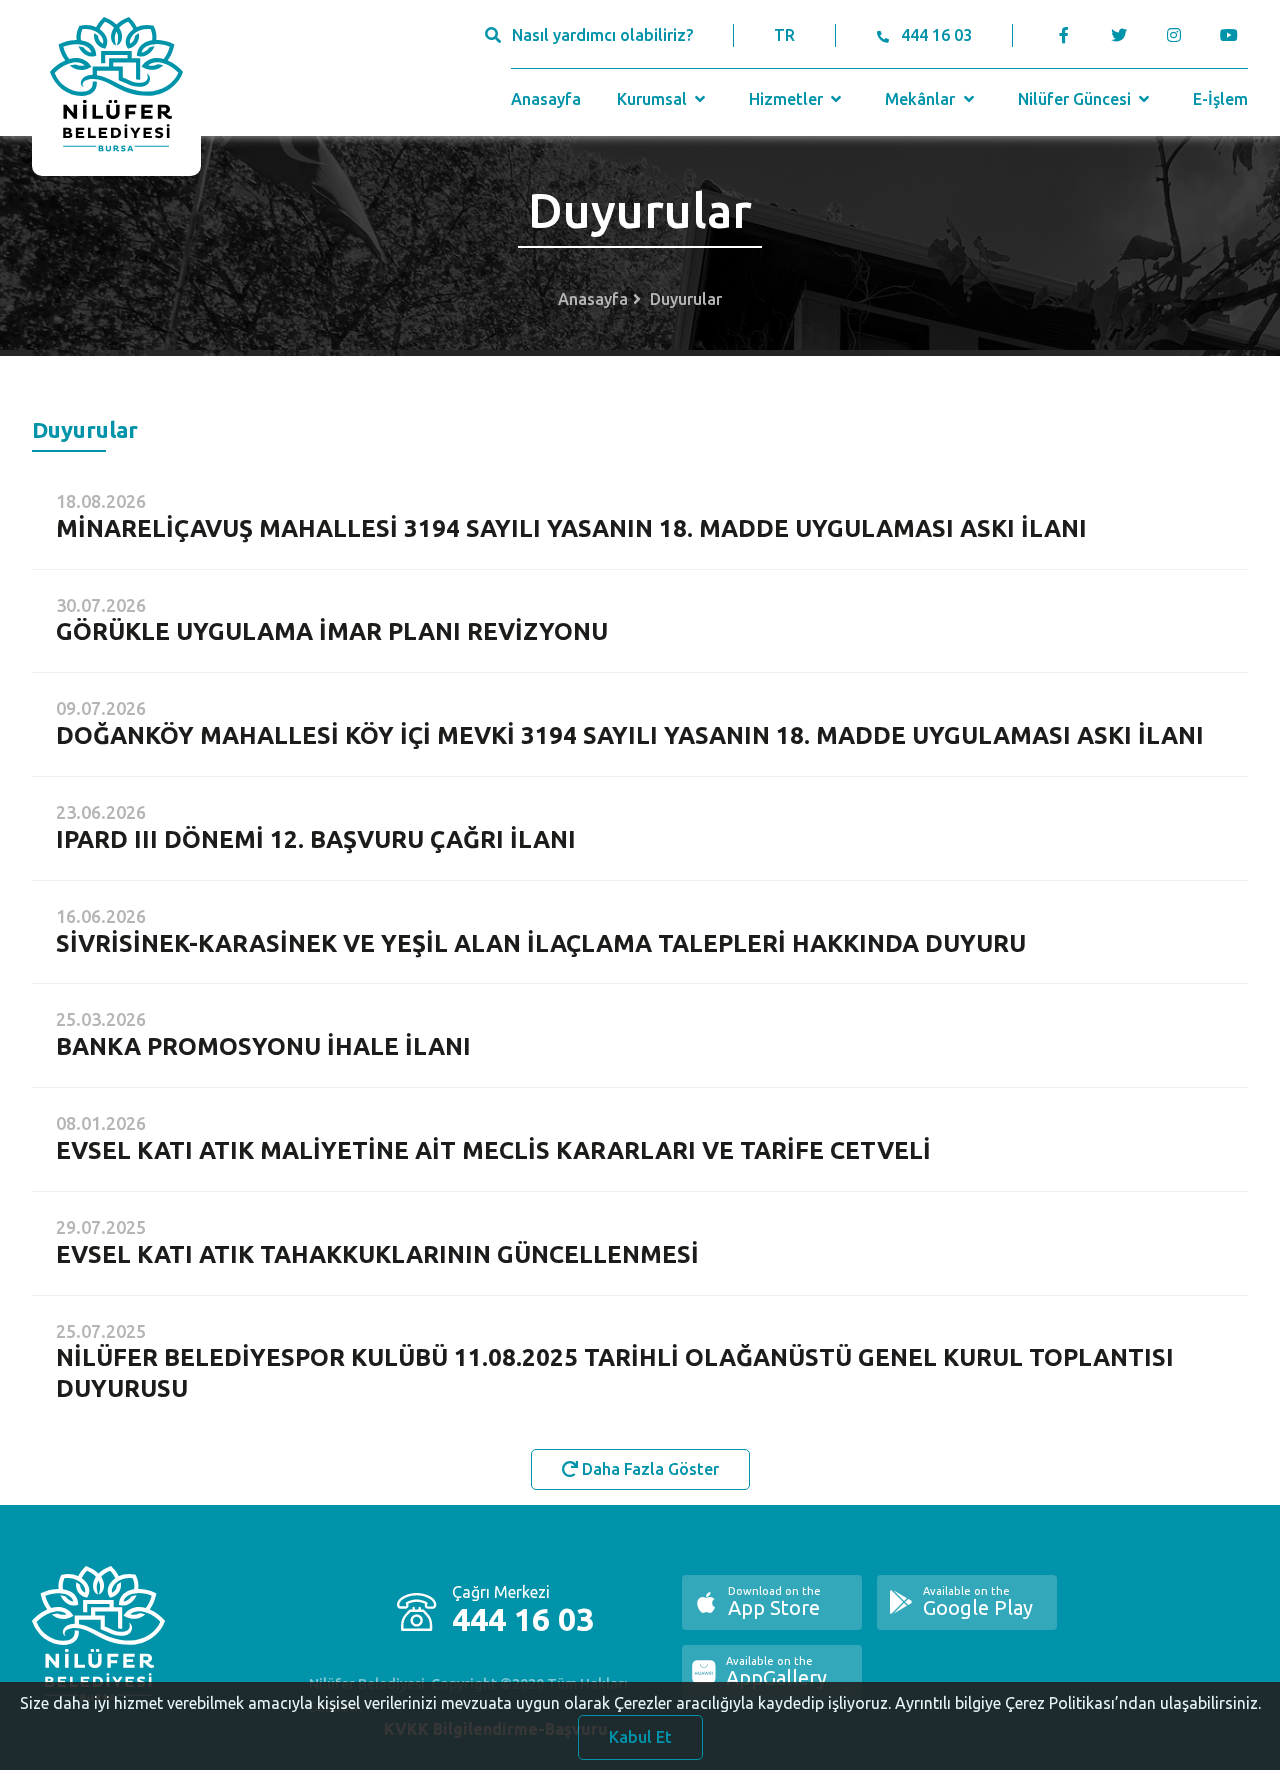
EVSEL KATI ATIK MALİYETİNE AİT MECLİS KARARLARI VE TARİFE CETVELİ (493, 1150)
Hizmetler (788, 99)
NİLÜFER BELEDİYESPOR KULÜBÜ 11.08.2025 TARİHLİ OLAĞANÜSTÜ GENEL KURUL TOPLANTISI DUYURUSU (615, 1373)
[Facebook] (1064, 35)
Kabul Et (640, 1737)
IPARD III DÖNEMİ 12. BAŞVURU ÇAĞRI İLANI (316, 839)
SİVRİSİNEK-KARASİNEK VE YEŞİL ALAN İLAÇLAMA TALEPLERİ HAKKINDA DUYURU (541, 943)
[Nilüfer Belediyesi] (116, 88)
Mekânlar (922, 99)
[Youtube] (1233, 35)
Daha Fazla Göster (648, 1469)
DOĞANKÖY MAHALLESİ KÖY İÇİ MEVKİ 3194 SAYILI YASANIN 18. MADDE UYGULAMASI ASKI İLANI (630, 735)
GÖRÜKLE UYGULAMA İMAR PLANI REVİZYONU (332, 631)
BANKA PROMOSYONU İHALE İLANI (263, 1046)
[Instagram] (1173, 35)
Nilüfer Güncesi (1076, 99)
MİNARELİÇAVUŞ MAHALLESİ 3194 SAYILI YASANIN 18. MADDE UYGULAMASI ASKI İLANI (571, 528)
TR (784, 35)
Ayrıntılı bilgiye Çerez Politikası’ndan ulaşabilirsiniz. (1078, 1703)
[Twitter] (1118, 35)
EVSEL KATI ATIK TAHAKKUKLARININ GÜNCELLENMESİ (377, 1254)
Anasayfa (546, 99)
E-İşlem (1220, 99)
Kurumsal (654, 99)
